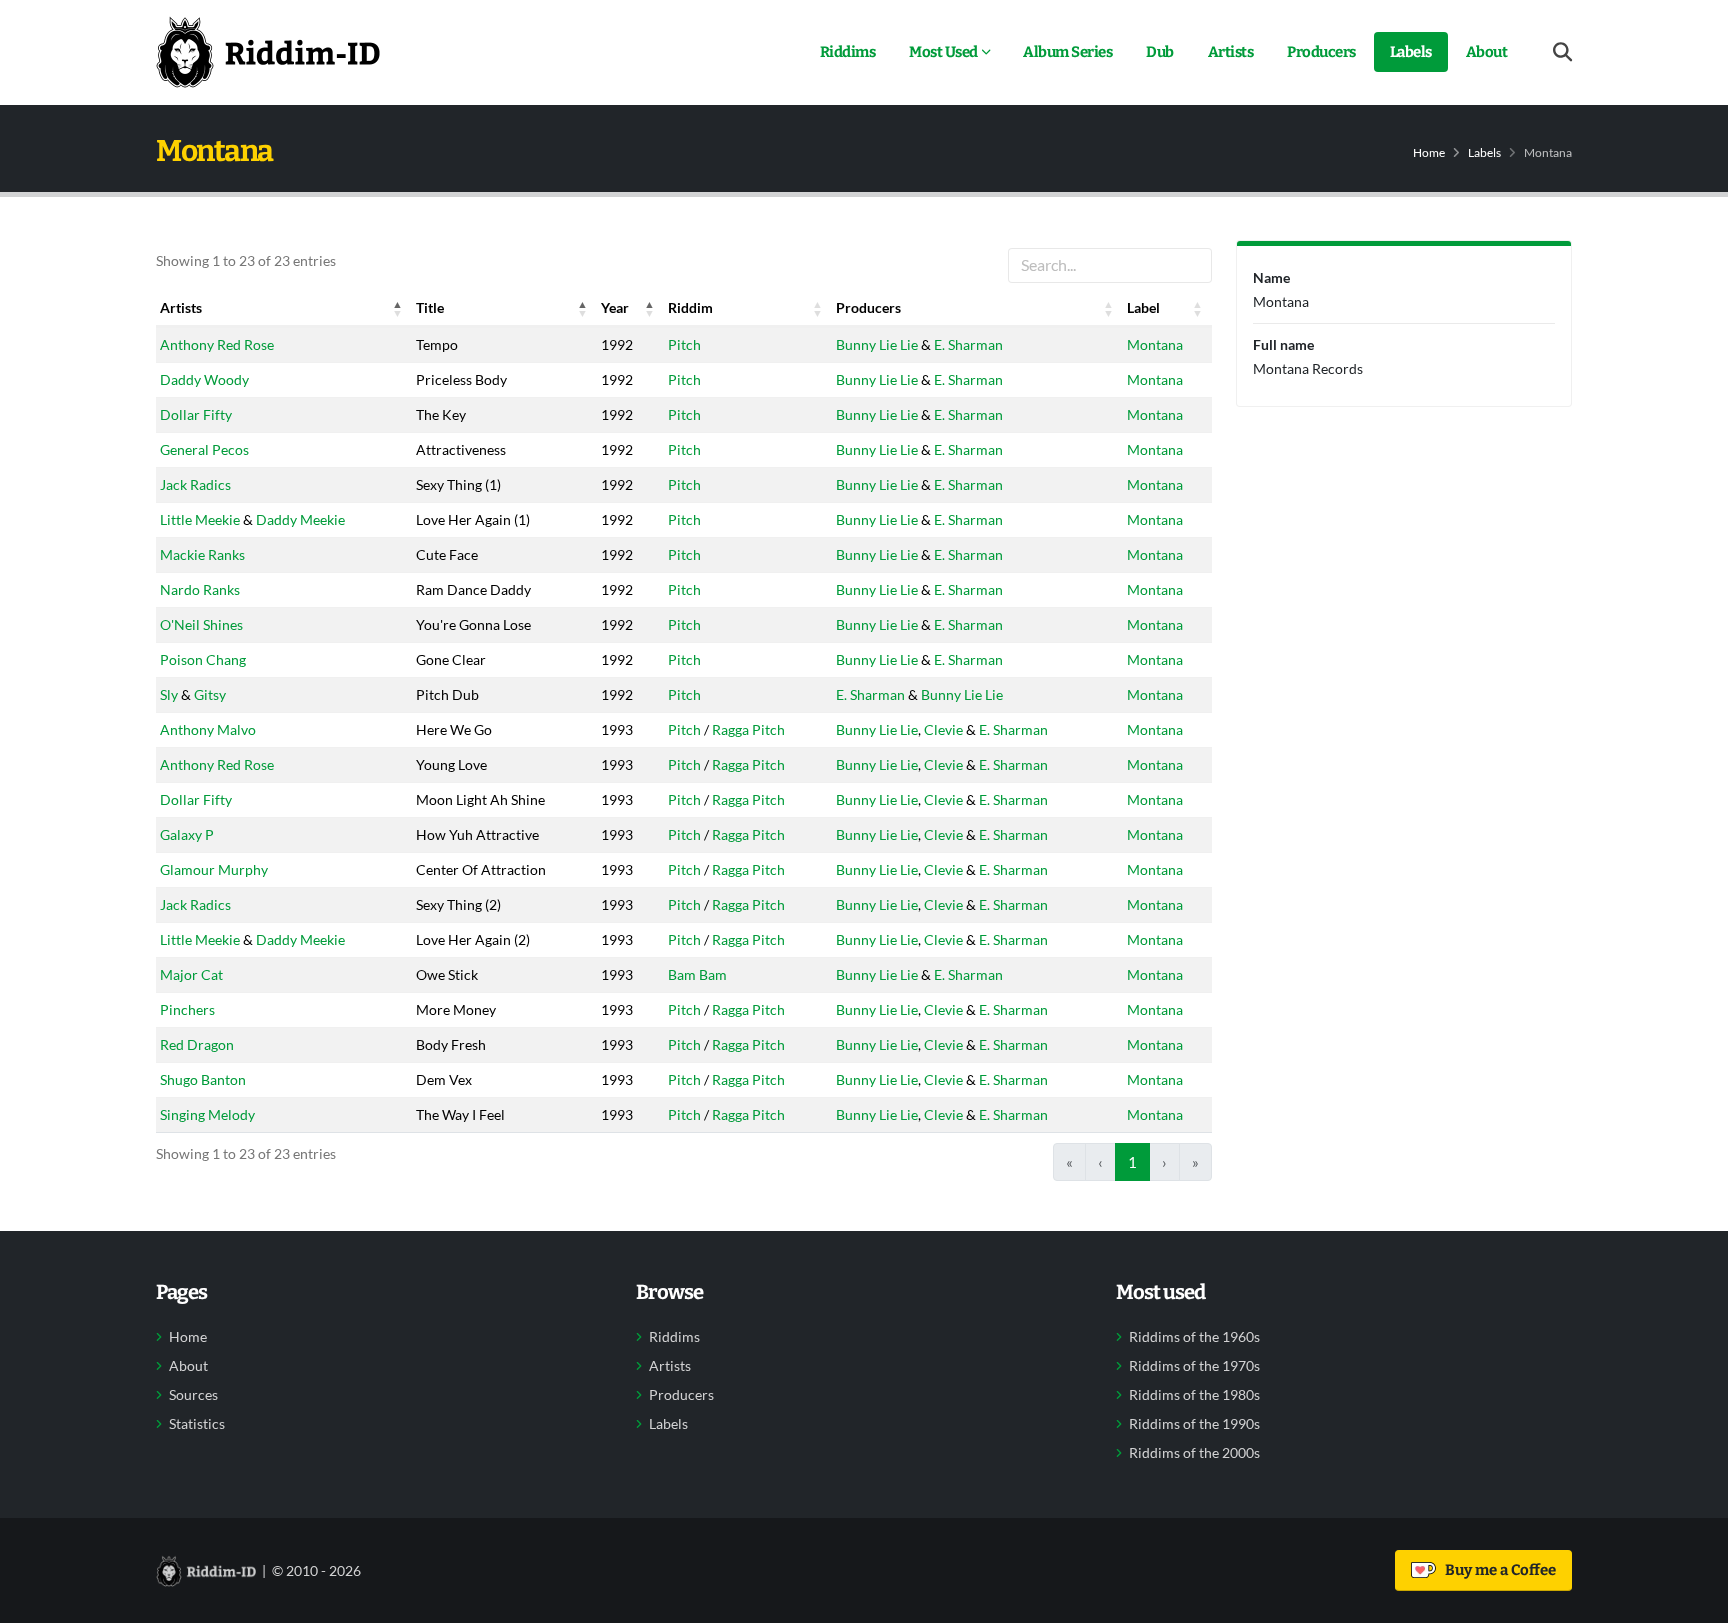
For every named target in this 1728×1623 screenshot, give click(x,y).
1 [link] (1132, 1162)
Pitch (684, 344)
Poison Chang (203, 659)
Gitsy (210, 694)
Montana (1155, 344)
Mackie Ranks (202, 554)
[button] (398, 308)
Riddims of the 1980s (1194, 1395)
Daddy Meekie (300, 519)
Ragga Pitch (748, 729)
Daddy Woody (204, 379)
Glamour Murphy (214, 869)
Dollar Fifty (196, 414)
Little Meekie (200, 519)
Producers (1321, 52)
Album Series (1067, 52)
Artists (1231, 52)
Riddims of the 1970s (1194, 1366)
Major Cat (191, 974)
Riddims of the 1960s (1194, 1337)
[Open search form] (1562, 52)
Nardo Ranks (200, 589)
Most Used (943, 52)
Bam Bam (697, 974)
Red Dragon (197, 1044)
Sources (193, 1395)
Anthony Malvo (208, 729)
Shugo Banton (203, 1079)
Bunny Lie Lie (877, 344)
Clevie (943, 729)
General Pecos (204, 449)
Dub (1160, 52)
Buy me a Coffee (1497, 1570)
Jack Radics (195, 484)
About (1487, 52)
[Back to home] (268, 52)
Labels (1411, 52)
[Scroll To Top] (1693, 1600)
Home (1429, 152)
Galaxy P (187, 834)
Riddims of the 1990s (1194, 1424)
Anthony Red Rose (217, 344)
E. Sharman (968, 344)
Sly (169, 694)
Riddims (848, 52)
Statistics (197, 1424)
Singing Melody (207, 1114)
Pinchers (187, 1009)
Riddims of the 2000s (1194, 1453)
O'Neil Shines (201, 624)
